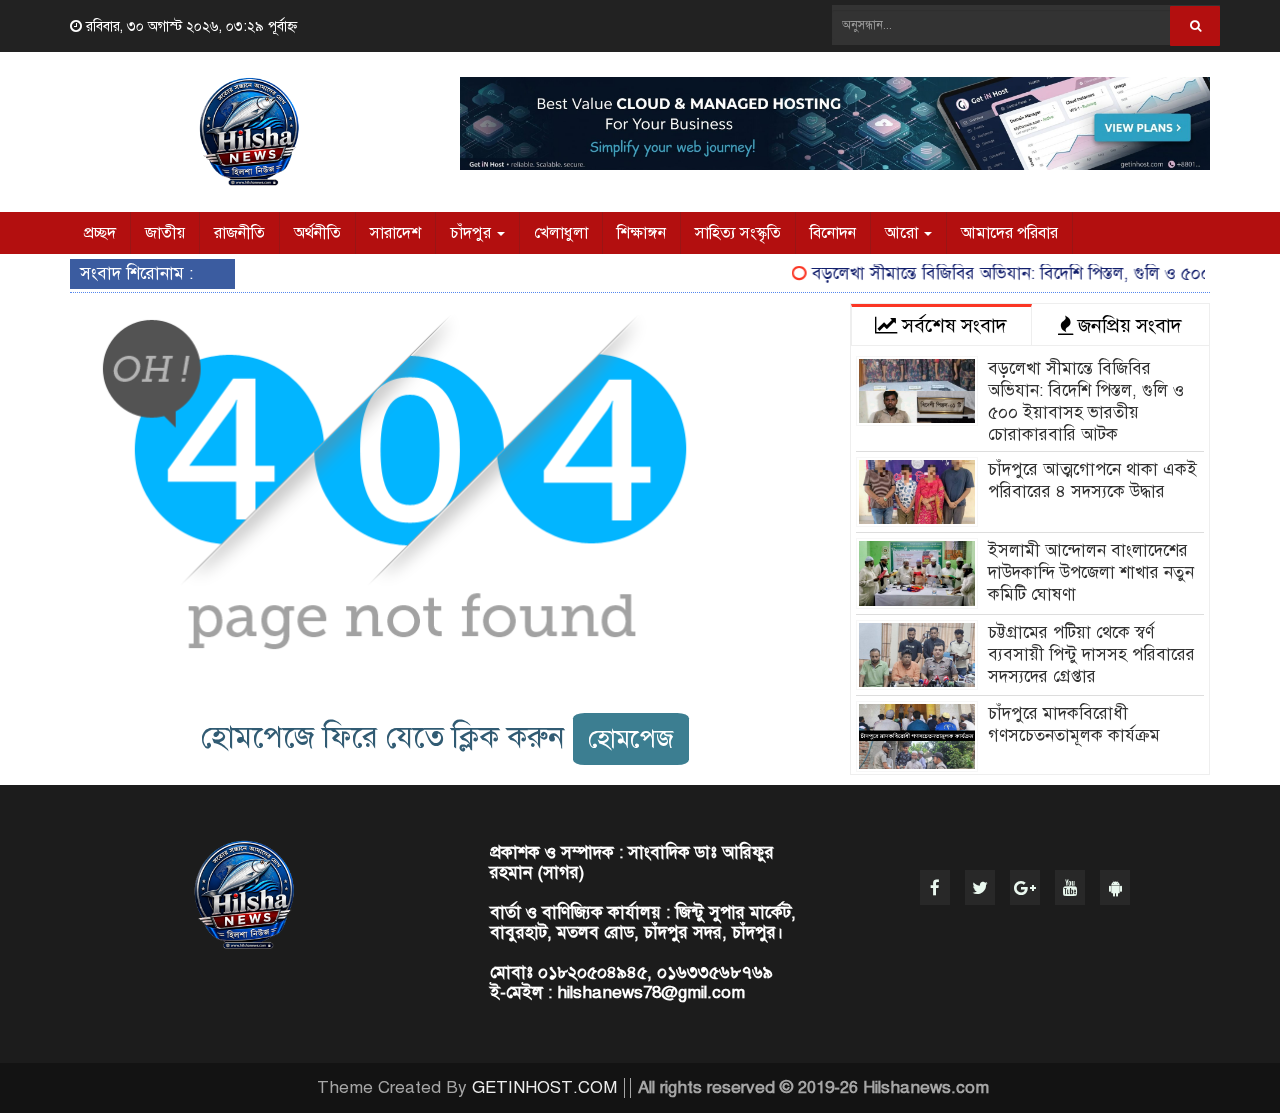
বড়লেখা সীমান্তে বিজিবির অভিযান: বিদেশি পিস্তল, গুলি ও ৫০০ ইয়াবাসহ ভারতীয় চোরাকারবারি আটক (1086, 401)
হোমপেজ (631, 738)
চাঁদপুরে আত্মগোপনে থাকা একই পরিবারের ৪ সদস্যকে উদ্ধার (1092, 480)
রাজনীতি (239, 233)
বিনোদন (833, 233)
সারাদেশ (395, 233)
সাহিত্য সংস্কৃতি (738, 233)
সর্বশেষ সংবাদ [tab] (952, 325)
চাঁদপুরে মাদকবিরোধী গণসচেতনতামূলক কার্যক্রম (1074, 724)
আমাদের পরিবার (1009, 233)
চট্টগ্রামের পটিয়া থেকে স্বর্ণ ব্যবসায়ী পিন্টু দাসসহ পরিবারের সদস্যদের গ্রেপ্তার (1091, 654)
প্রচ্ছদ (100, 233)
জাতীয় (165, 233)
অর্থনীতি (317, 233)
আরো (903, 233)
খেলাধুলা (561, 233)
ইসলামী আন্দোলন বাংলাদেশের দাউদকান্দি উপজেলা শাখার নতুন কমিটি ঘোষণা (1091, 572)
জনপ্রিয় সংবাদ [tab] (1127, 325)
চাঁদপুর (472, 233)
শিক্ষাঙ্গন (641, 233)
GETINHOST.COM (544, 1087)
